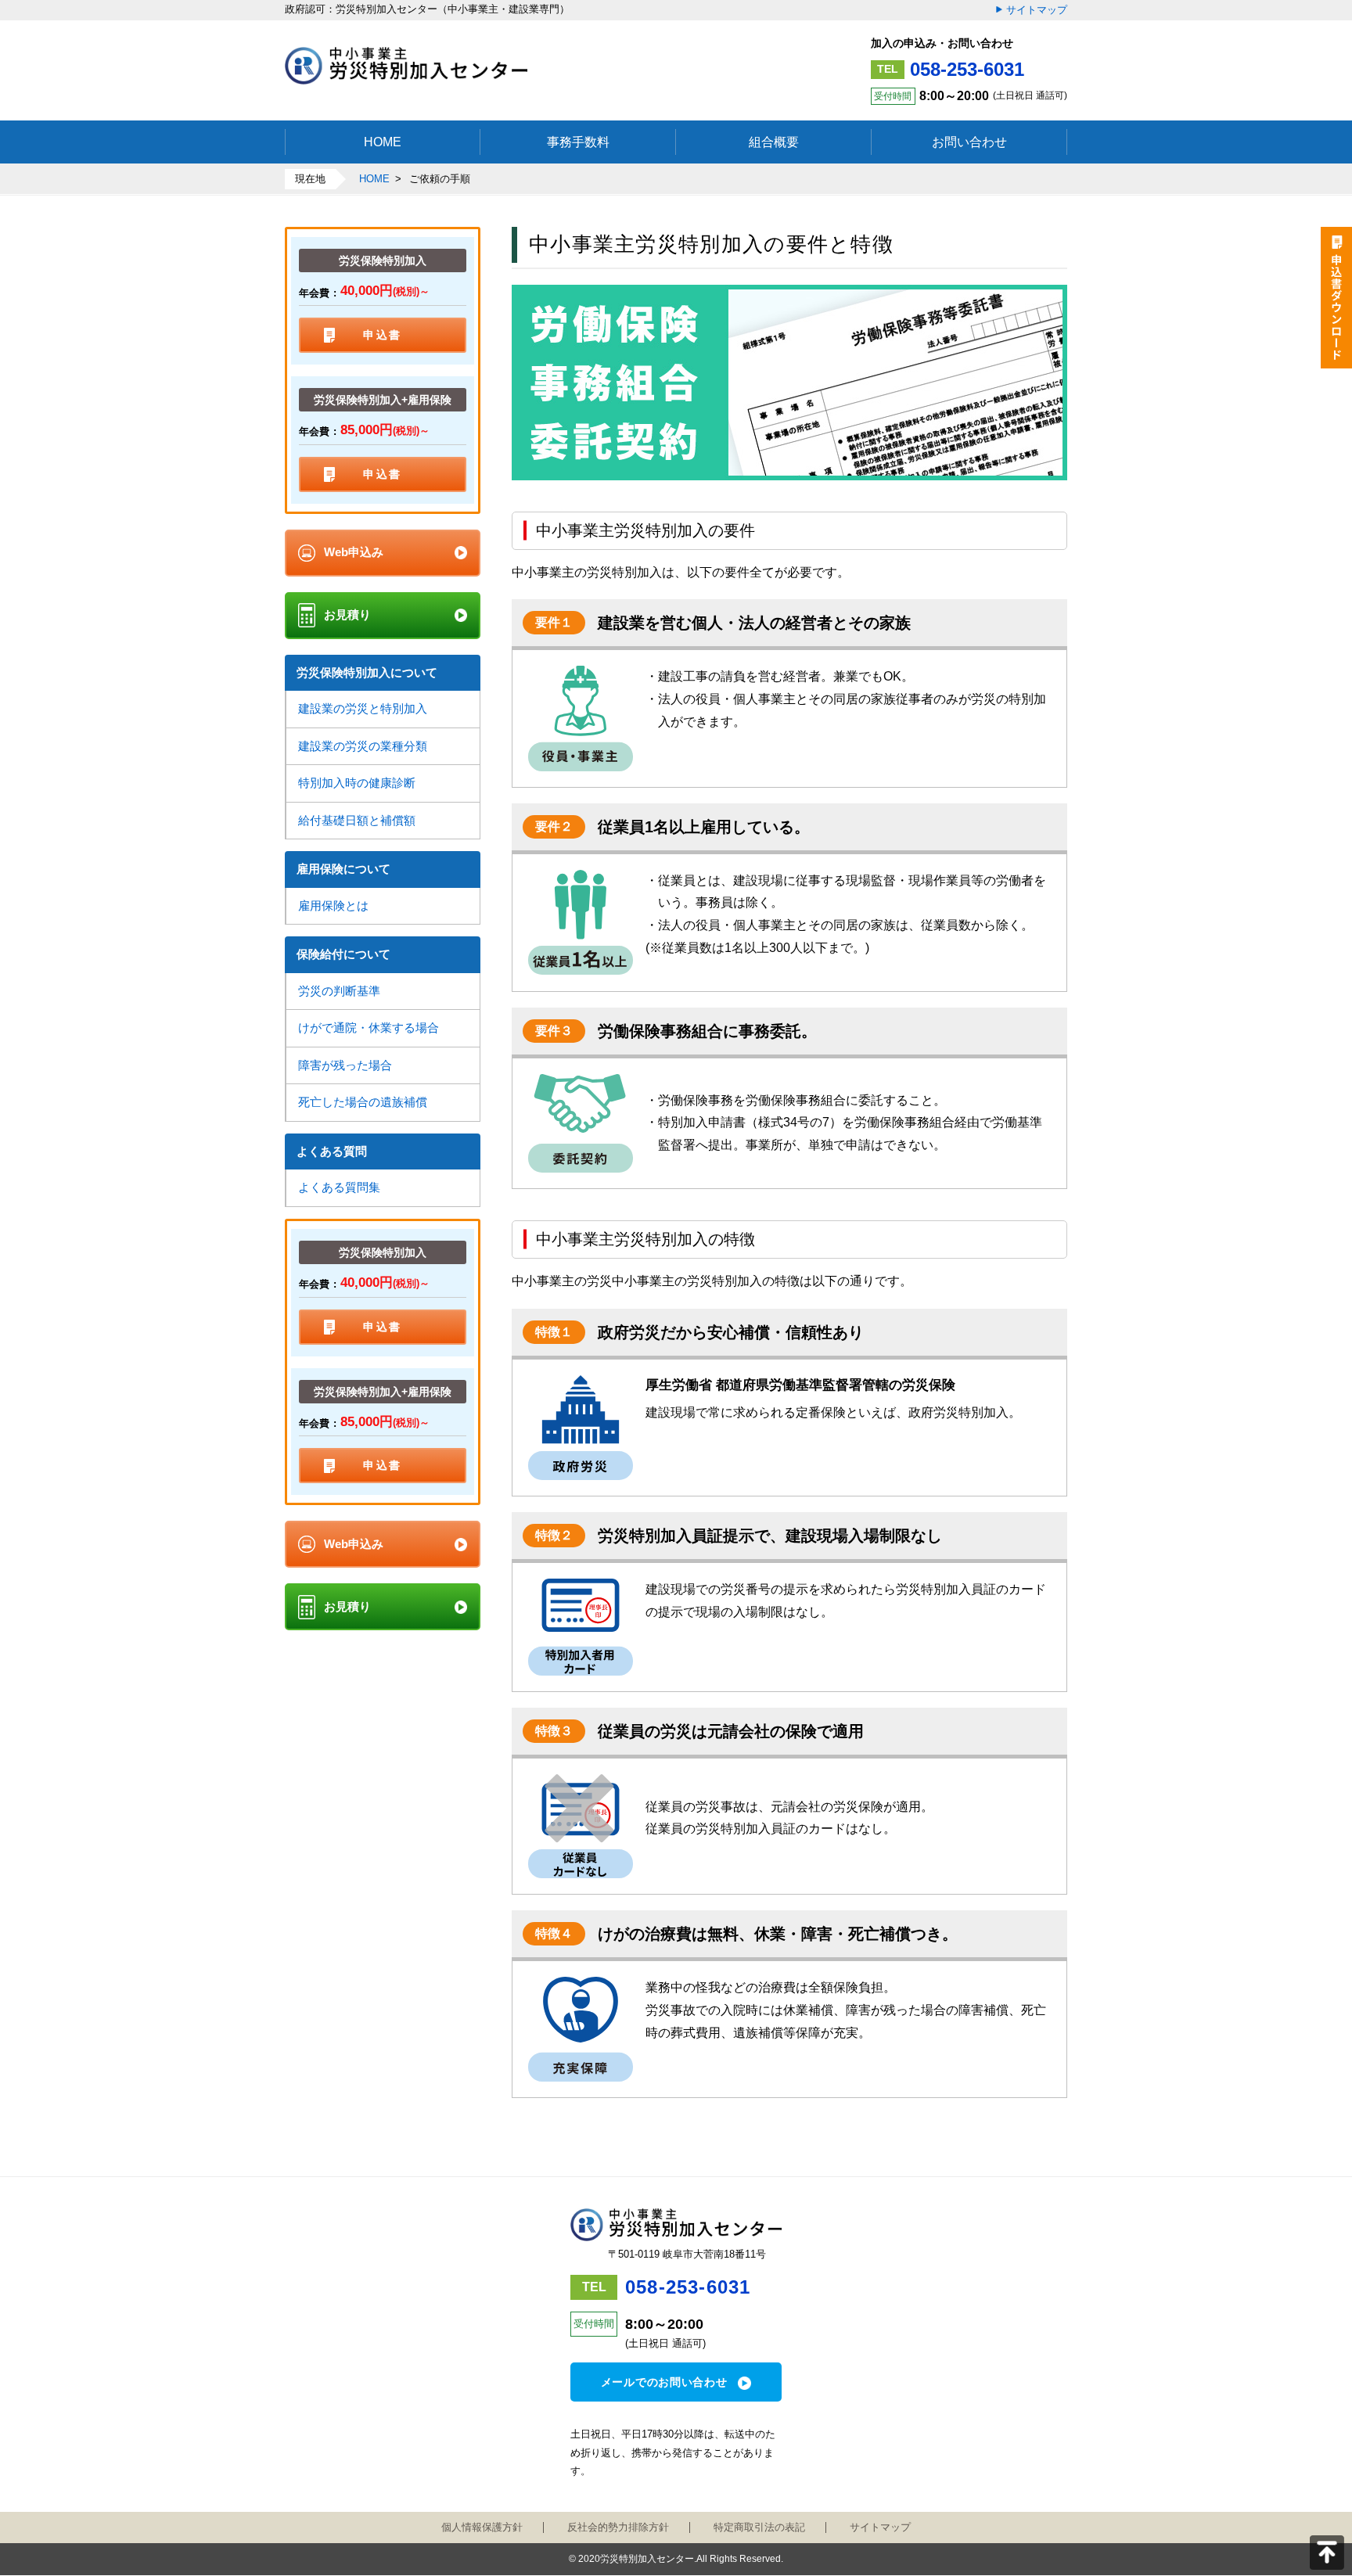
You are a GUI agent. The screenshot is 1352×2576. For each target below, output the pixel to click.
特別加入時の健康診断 (357, 783)
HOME (374, 179)
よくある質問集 (339, 1187)
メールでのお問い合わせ (664, 2382)
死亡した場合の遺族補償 (363, 1102)
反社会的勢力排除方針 (618, 2527)
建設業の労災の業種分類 (363, 746)
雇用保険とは (333, 905)
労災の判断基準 (339, 991)
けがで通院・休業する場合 (369, 1028)
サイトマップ (1037, 10)
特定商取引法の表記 (759, 2527)
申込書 (383, 335)
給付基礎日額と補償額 (357, 820)
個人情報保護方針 (482, 2527)
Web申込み (354, 552)
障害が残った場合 (345, 1065)
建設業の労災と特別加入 (363, 708)
